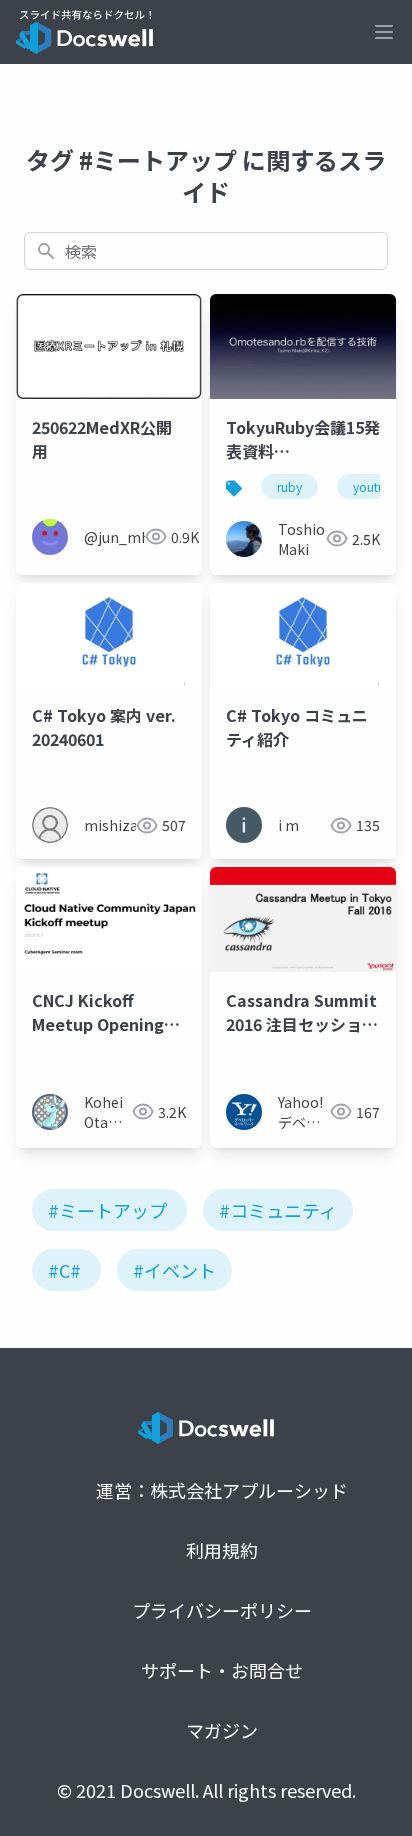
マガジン (222, 1730)
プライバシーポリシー (222, 1610)
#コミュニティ (278, 1210)
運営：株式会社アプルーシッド (222, 1490)
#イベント (174, 1270)
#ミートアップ (107, 1210)
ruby (289, 486)
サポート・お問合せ (222, 1670)
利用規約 (222, 1550)
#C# (64, 1270)
